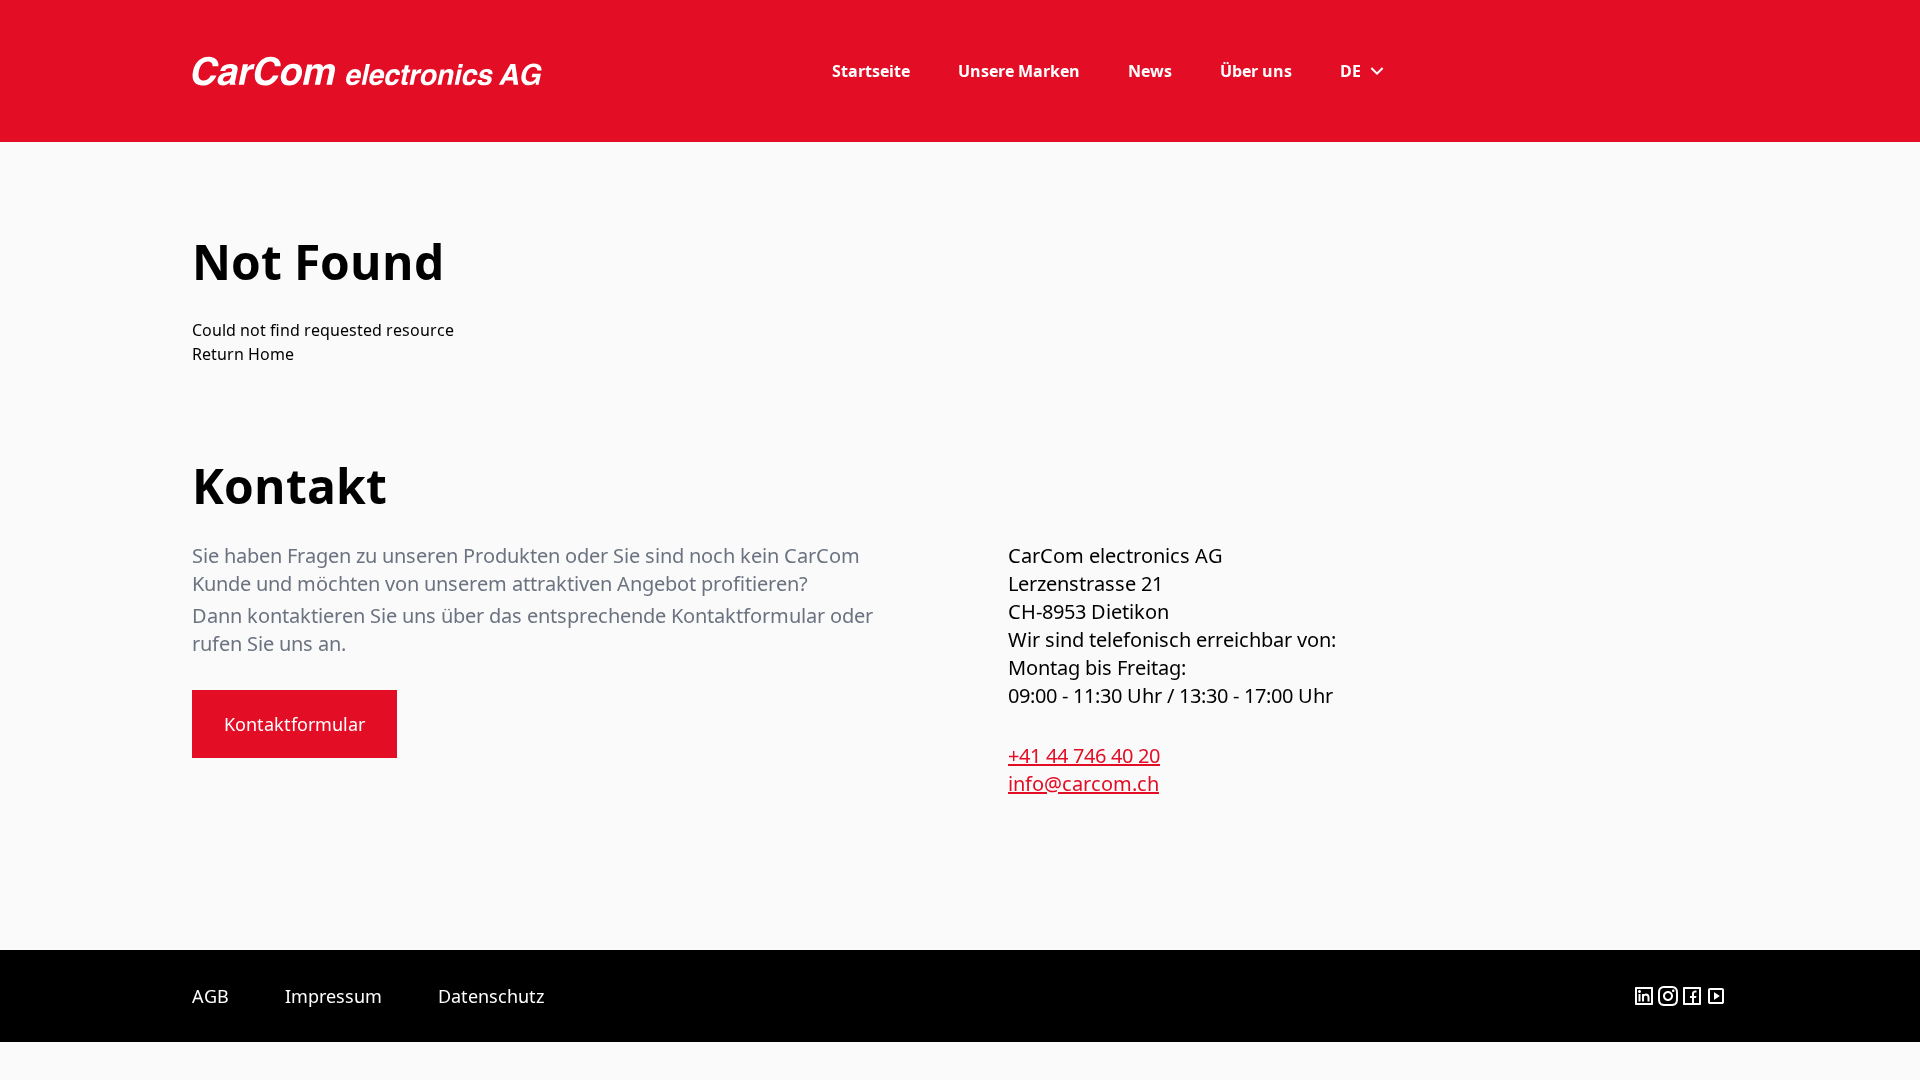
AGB (210, 996)
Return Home (243, 354)
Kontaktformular (294, 724)
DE (1350, 71)
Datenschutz (491, 996)
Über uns (1256, 71)
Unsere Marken (1019, 71)
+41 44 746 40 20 (1084, 755)
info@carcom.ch (1083, 783)
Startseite (871, 71)
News (1150, 71)
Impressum (333, 996)
